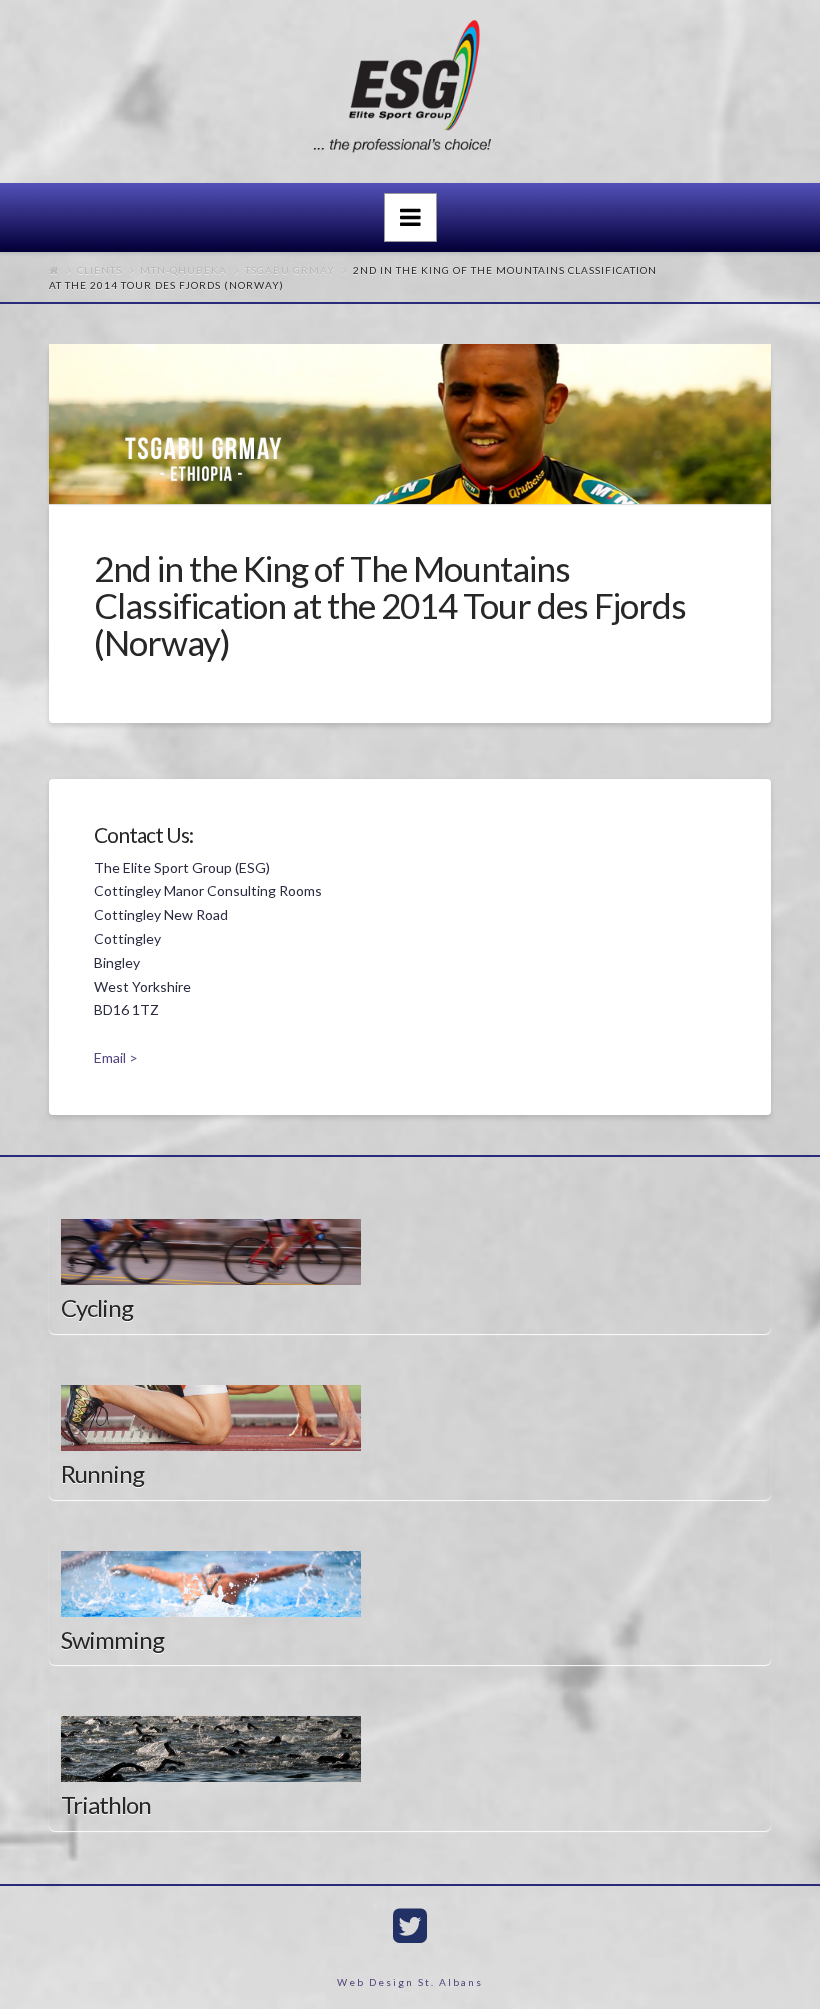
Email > (116, 1057)
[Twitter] (410, 1926)
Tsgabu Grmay (290, 270)
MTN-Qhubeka (183, 270)
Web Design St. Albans (410, 1982)
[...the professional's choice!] (410, 92)
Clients (99, 270)
